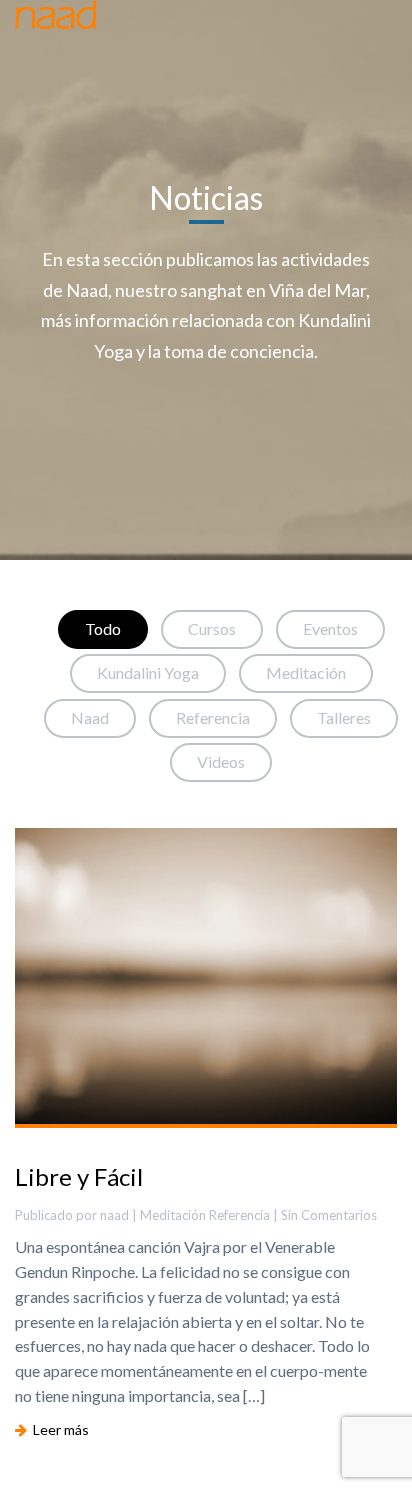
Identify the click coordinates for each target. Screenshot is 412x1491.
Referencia (213, 717)
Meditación (306, 672)
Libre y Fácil (79, 1176)
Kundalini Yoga (148, 672)
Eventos (330, 628)
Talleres (344, 717)
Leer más (58, 1429)
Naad (90, 717)
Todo (103, 628)
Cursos (212, 628)
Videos (221, 761)
